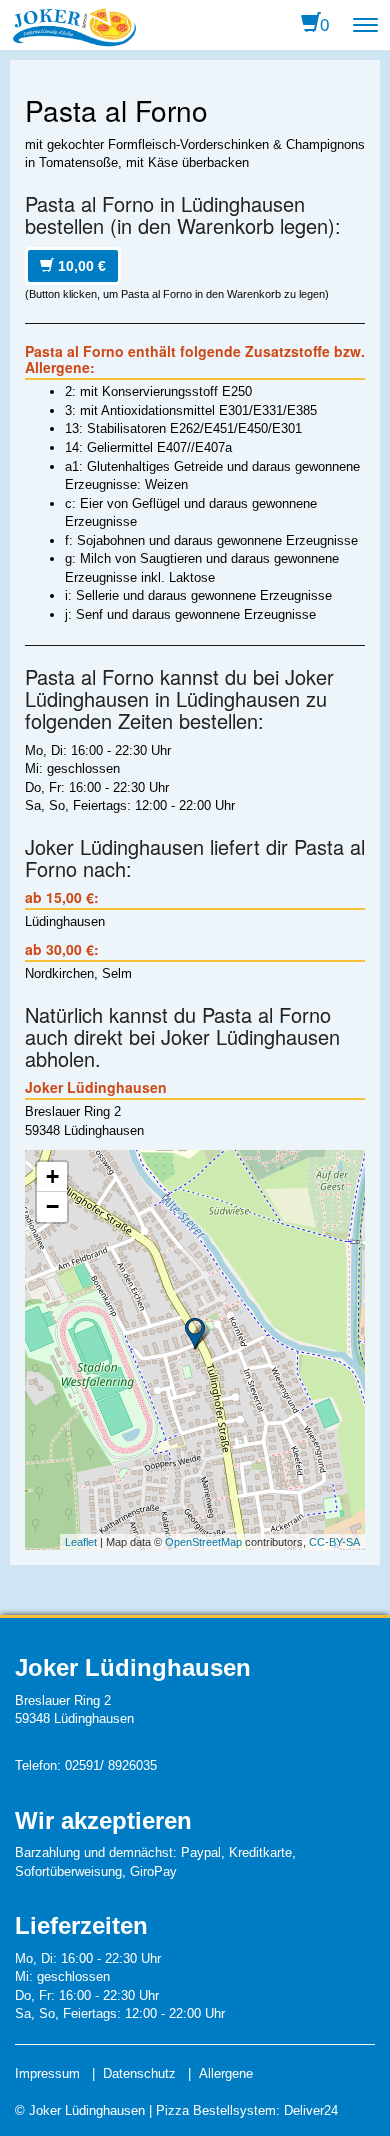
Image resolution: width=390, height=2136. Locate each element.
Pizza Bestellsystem (216, 2110)
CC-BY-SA (334, 1542)
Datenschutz (139, 2073)
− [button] (52, 1206)
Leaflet (81, 1542)
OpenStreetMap (203, 1542)
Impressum (47, 2073)
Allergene (226, 2073)
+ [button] (52, 1176)
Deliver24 (311, 2110)
